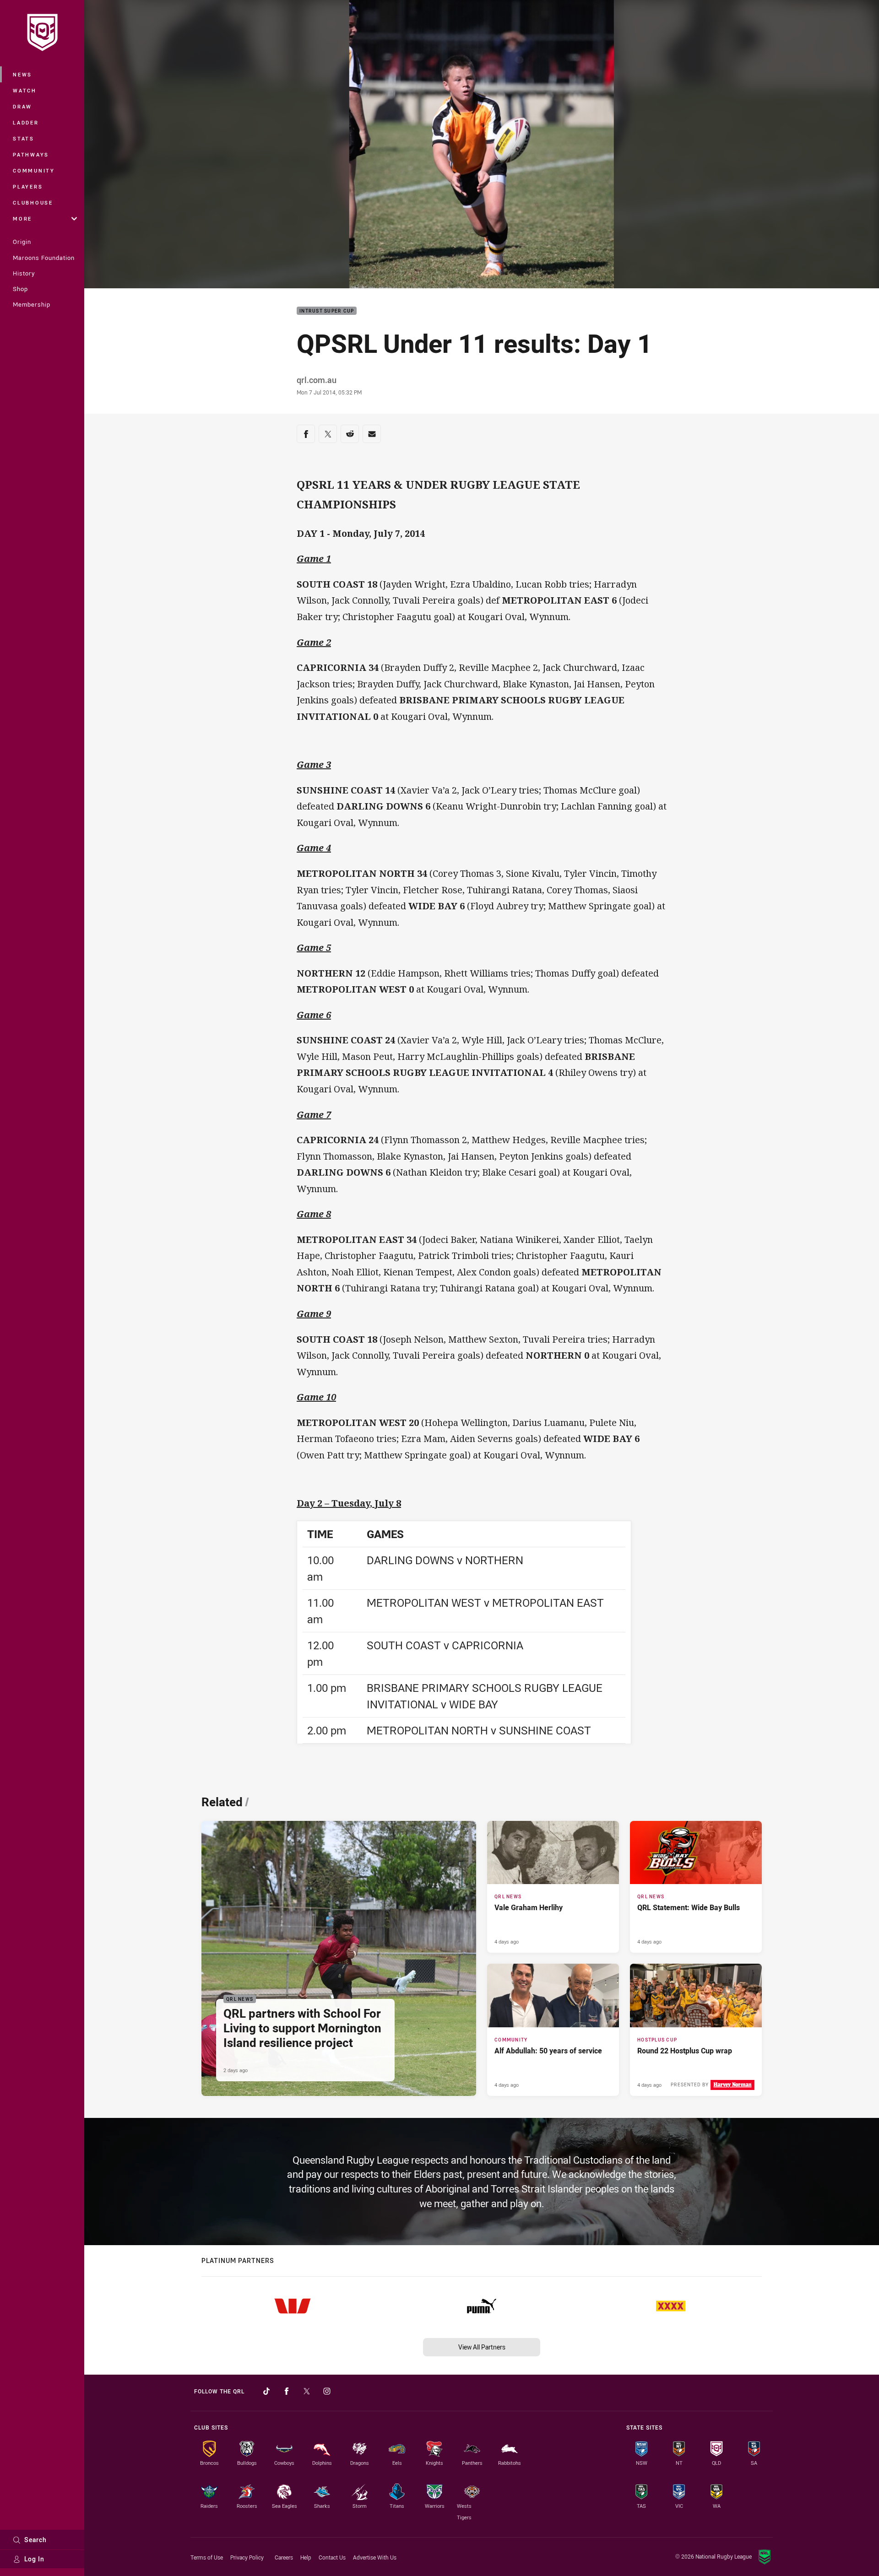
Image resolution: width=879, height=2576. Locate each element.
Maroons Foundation (44, 258)
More (22, 219)
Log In (34, 2559)
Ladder (26, 122)
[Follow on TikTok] (266, 2391)
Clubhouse (33, 203)
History (24, 273)
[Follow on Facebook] (287, 2391)
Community (34, 170)
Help (306, 2557)
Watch (25, 90)
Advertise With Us (375, 2557)
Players (28, 186)
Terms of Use (207, 2557)
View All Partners (482, 2347)
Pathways (31, 154)
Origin (22, 242)
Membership (32, 304)
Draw (22, 106)
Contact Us (332, 2557)
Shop (20, 289)
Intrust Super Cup (327, 311)
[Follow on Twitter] (307, 2391)
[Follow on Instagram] (327, 2391)
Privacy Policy (247, 2557)
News (22, 74)
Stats (24, 138)
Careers (284, 2557)
